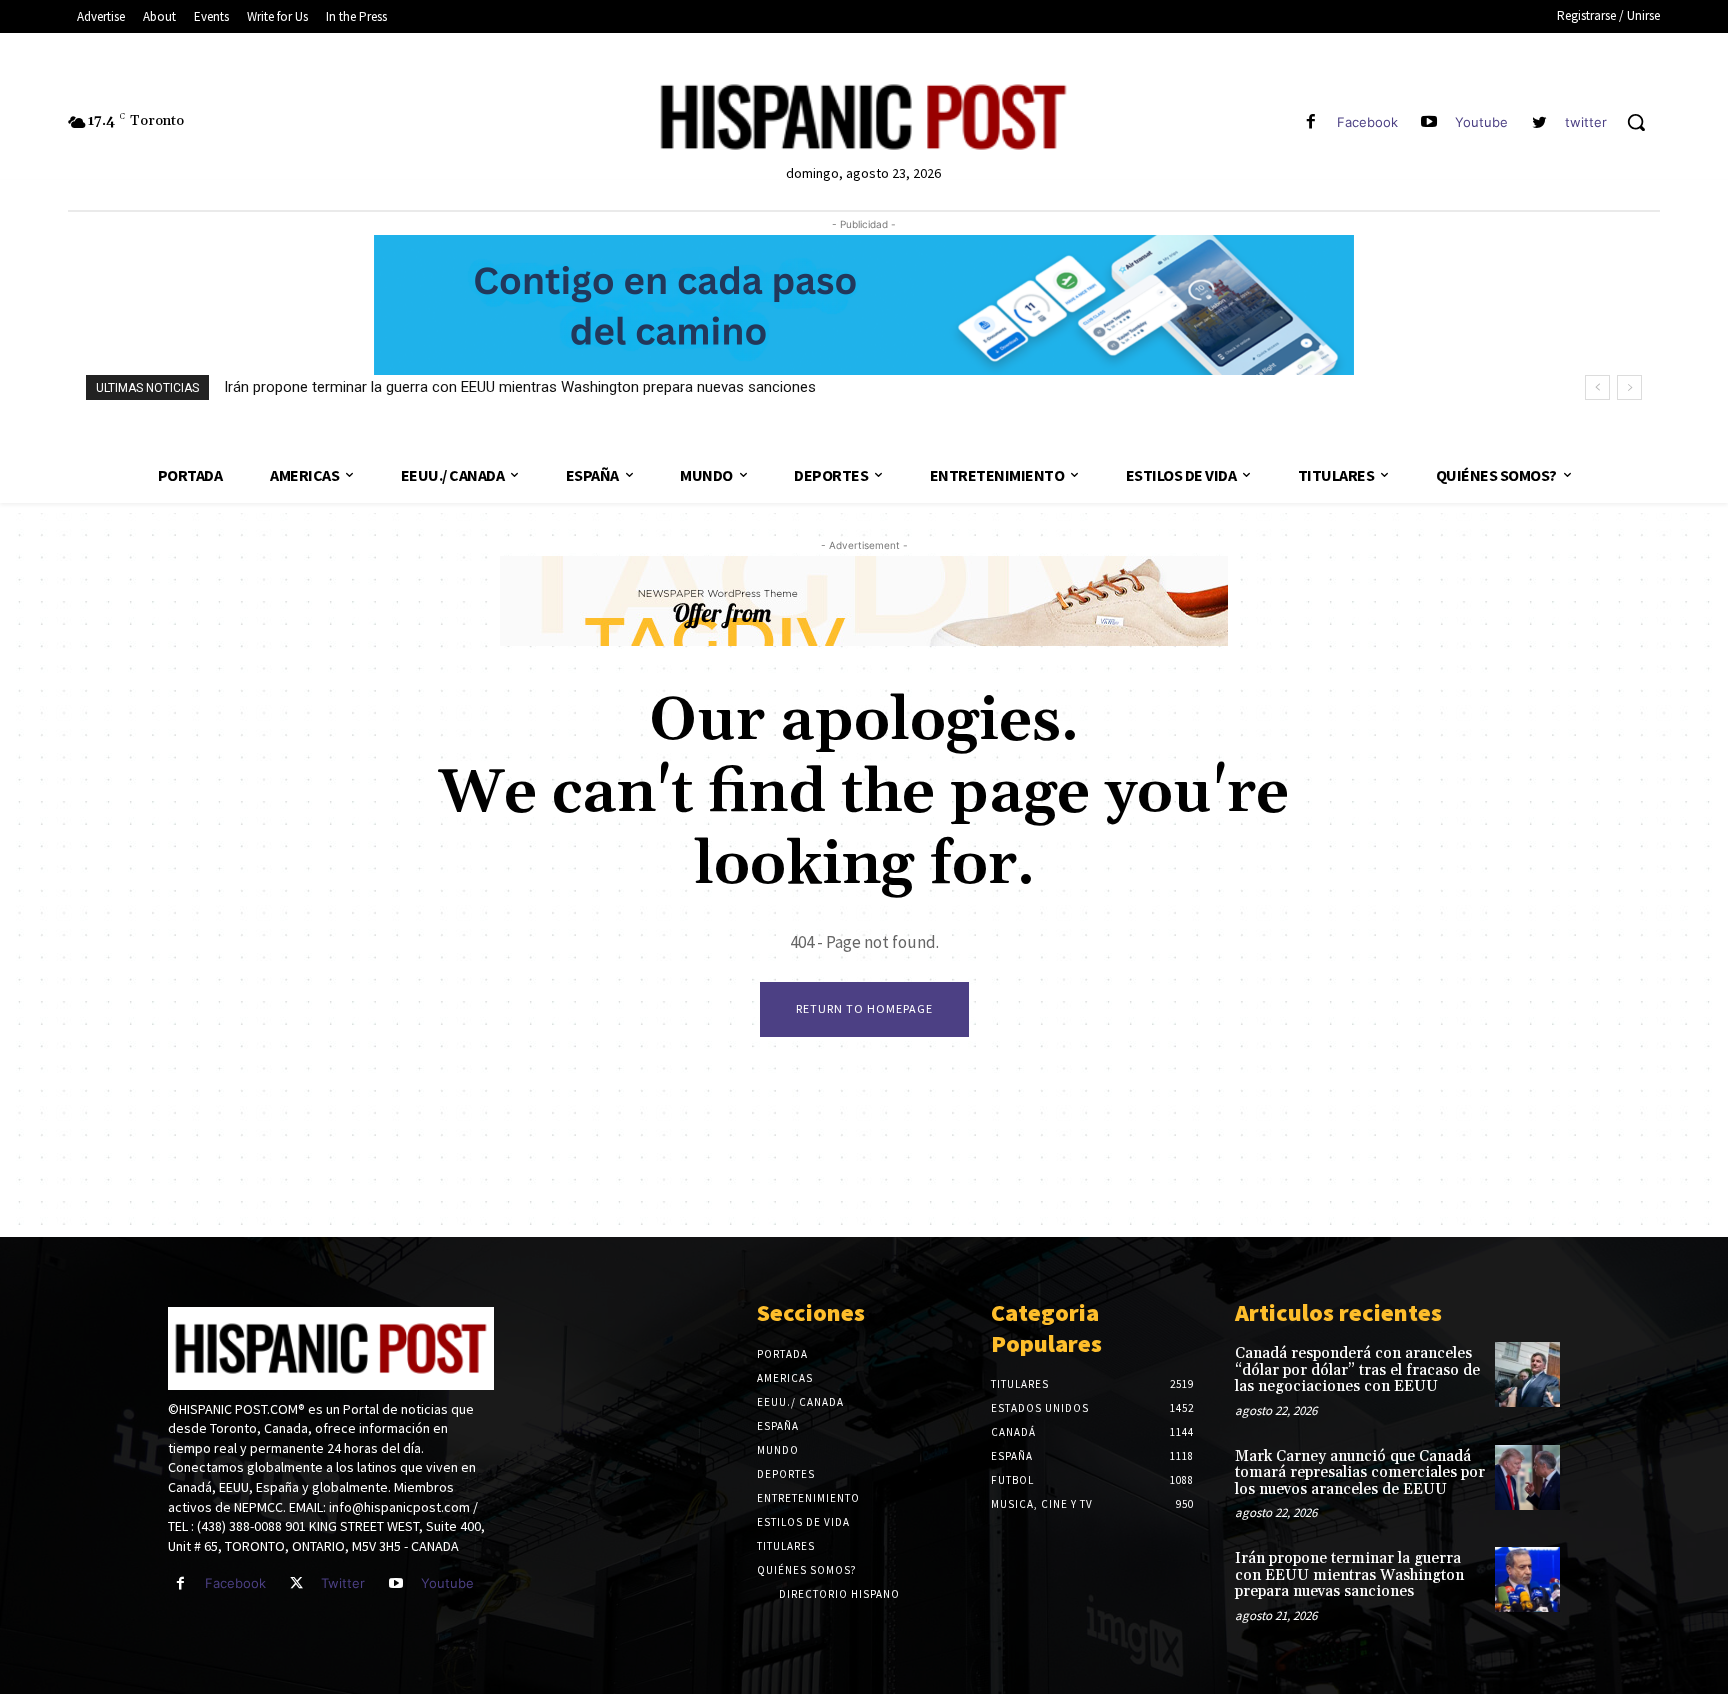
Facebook (1367, 122)
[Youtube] (1429, 122)
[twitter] (1539, 122)
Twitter (343, 1583)
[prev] (1597, 387)
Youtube (1481, 122)
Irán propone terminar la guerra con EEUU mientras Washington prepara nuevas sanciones (520, 387)
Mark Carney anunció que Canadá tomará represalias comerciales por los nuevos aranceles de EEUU (1360, 1473)
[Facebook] (1310, 122)
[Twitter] (296, 1583)
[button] (1636, 122)
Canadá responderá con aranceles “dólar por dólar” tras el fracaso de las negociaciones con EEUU (1357, 1370)
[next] (1629, 387)
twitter (1586, 122)
